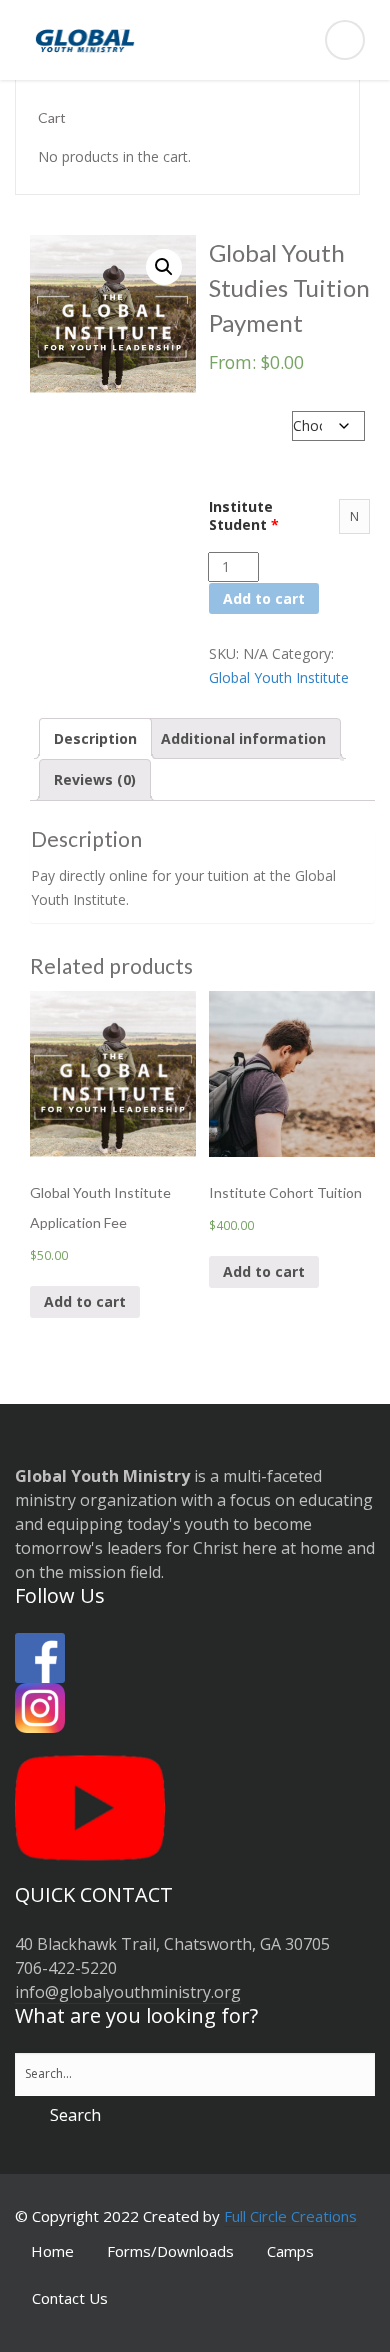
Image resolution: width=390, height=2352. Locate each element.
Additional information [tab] (243, 738)
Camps (290, 2251)
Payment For (251, 412)
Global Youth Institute (279, 677)
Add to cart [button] (85, 1301)
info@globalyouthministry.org (128, 1992)
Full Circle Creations (290, 2216)
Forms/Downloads (170, 2251)
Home (52, 2251)
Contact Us (70, 2298)
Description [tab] (95, 738)
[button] (164, 267)
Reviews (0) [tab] (95, 779)
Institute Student (244, 516)
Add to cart (264, 598)
